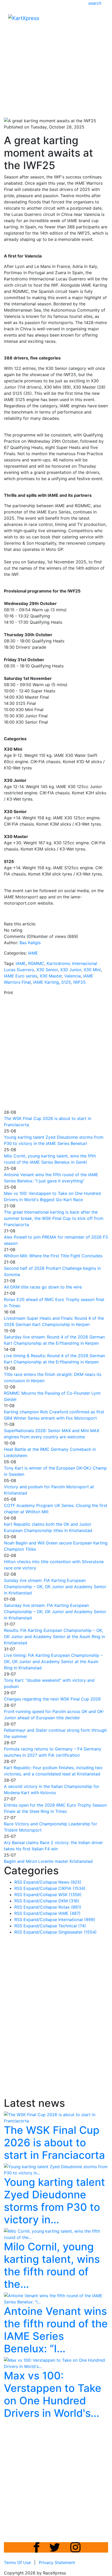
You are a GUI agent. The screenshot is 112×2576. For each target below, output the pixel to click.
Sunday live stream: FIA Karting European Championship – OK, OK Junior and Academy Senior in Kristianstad (55, 1587)
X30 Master (51, 976)
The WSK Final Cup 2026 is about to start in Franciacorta (54, 2143)
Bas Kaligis (30, 943)
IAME (33, 953)
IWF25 (79, 982)
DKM (69, 1901)
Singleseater (77, 1932)
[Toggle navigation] (101, 20)
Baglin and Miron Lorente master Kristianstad (48, 1861)
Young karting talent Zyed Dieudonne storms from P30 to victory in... (54, 2201)
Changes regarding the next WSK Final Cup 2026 (52, 1699)
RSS (18, 1882)
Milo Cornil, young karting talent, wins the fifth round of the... (52, 2265)
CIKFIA (72, 1888)
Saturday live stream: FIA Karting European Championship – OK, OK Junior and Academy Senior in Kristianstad (55, 1612)
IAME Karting (46, 982)
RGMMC (36, 963)
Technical (72, 1926)
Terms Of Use (17, 2562)
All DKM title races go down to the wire (43, 1287)
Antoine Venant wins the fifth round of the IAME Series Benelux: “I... (56, 2330)
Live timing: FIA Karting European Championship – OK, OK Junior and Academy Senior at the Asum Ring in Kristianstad (53, 1661)
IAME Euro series (21, 976)
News (70, 1882)
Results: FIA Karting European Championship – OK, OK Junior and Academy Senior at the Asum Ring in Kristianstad (54, 1637)
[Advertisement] (56, 56)
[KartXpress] (24, 18)
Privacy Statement (57, 2562)
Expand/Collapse (40, 1882)
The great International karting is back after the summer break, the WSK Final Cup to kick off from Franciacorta (54, 1218)
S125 (66, 982)
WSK (70, 1895)
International (77, 1920)
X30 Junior (71, 970)
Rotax (70, 1907)
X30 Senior (47, 970)
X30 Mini (92, 970)
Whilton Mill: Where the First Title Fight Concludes (53, 1256)
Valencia (73, 976)
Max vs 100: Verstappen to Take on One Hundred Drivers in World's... (53, 2394)
